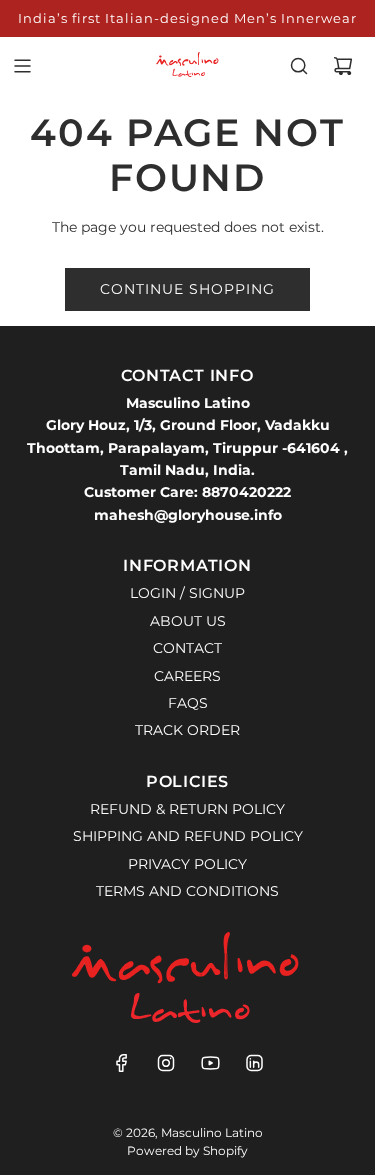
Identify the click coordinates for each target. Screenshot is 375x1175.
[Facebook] (122, 1063)
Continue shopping (187, 289)
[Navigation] (22, 66)
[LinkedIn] (254, 1063)
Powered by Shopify (187, 1150)
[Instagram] (166, 1063)
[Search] (299, 66)
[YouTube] (210, 1063)
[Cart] (343, 66)
